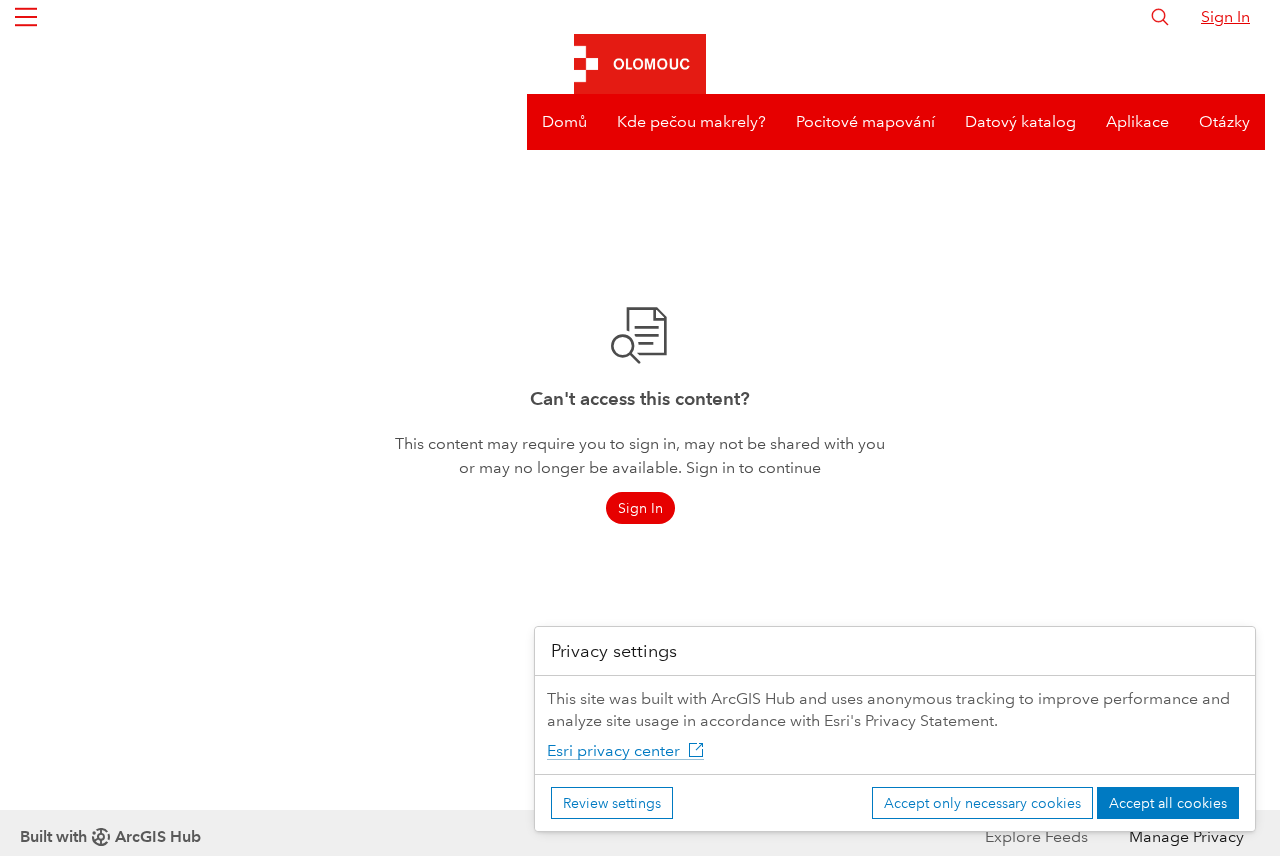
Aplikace (1137, 121)
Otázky (1224, 121)
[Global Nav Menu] (26, 17)
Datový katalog (1020, 121)
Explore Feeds (1036, 836)
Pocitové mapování (865, 121)
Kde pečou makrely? (691, 121)
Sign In (1225, 16)
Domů (564, 121)
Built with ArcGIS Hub (110, 836)
